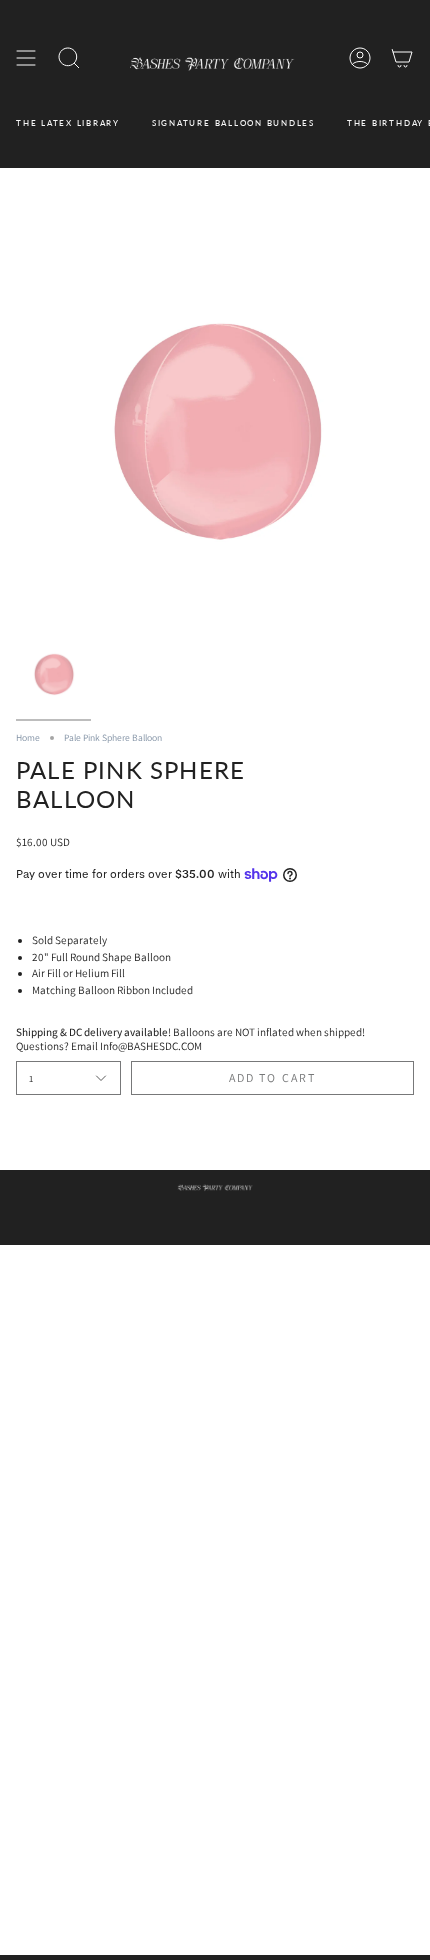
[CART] (402, 58)
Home (28, 737)
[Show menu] (26, 58)
